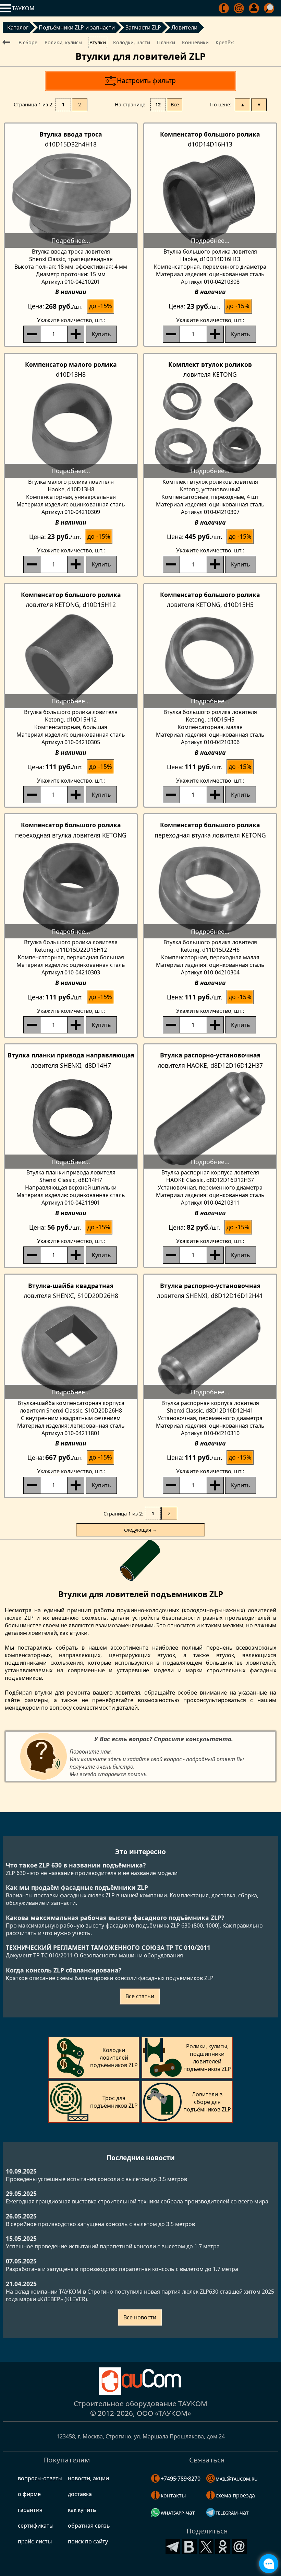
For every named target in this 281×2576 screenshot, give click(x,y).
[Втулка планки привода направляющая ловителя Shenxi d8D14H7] (71, 1119)
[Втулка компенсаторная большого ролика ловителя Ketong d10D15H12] (71, 659)
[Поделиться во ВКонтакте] (190, 2546)
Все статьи (140, 1996)
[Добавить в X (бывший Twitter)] (206, 2546)
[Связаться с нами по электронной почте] (239, 8)
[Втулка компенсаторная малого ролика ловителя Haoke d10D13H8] (71, 429)
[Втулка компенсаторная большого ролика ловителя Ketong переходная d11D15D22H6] (210, 889)
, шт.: (71, 320)
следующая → (141, 1530)
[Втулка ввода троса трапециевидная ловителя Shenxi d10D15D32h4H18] (71, 198)
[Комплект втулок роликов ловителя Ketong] (210, 429)
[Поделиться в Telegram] (173, 2546)
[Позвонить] (224, 8)
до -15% (101, 306)
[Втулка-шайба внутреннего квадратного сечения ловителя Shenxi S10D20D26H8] (71, 1350)
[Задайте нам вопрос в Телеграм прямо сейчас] (269, 2564)
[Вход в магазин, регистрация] (254, 8)
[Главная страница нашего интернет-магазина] (140, 2381)
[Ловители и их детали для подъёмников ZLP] (8, 42)
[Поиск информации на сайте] (270, 8)
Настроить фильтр (146, 80)
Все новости (140, 2317)
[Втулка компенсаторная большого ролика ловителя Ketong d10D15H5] (210, 659)
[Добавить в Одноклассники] (223, 2546)
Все (175, 104)
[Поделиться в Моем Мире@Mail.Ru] (240, 2546)
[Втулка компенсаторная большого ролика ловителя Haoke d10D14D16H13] (210, 198)
